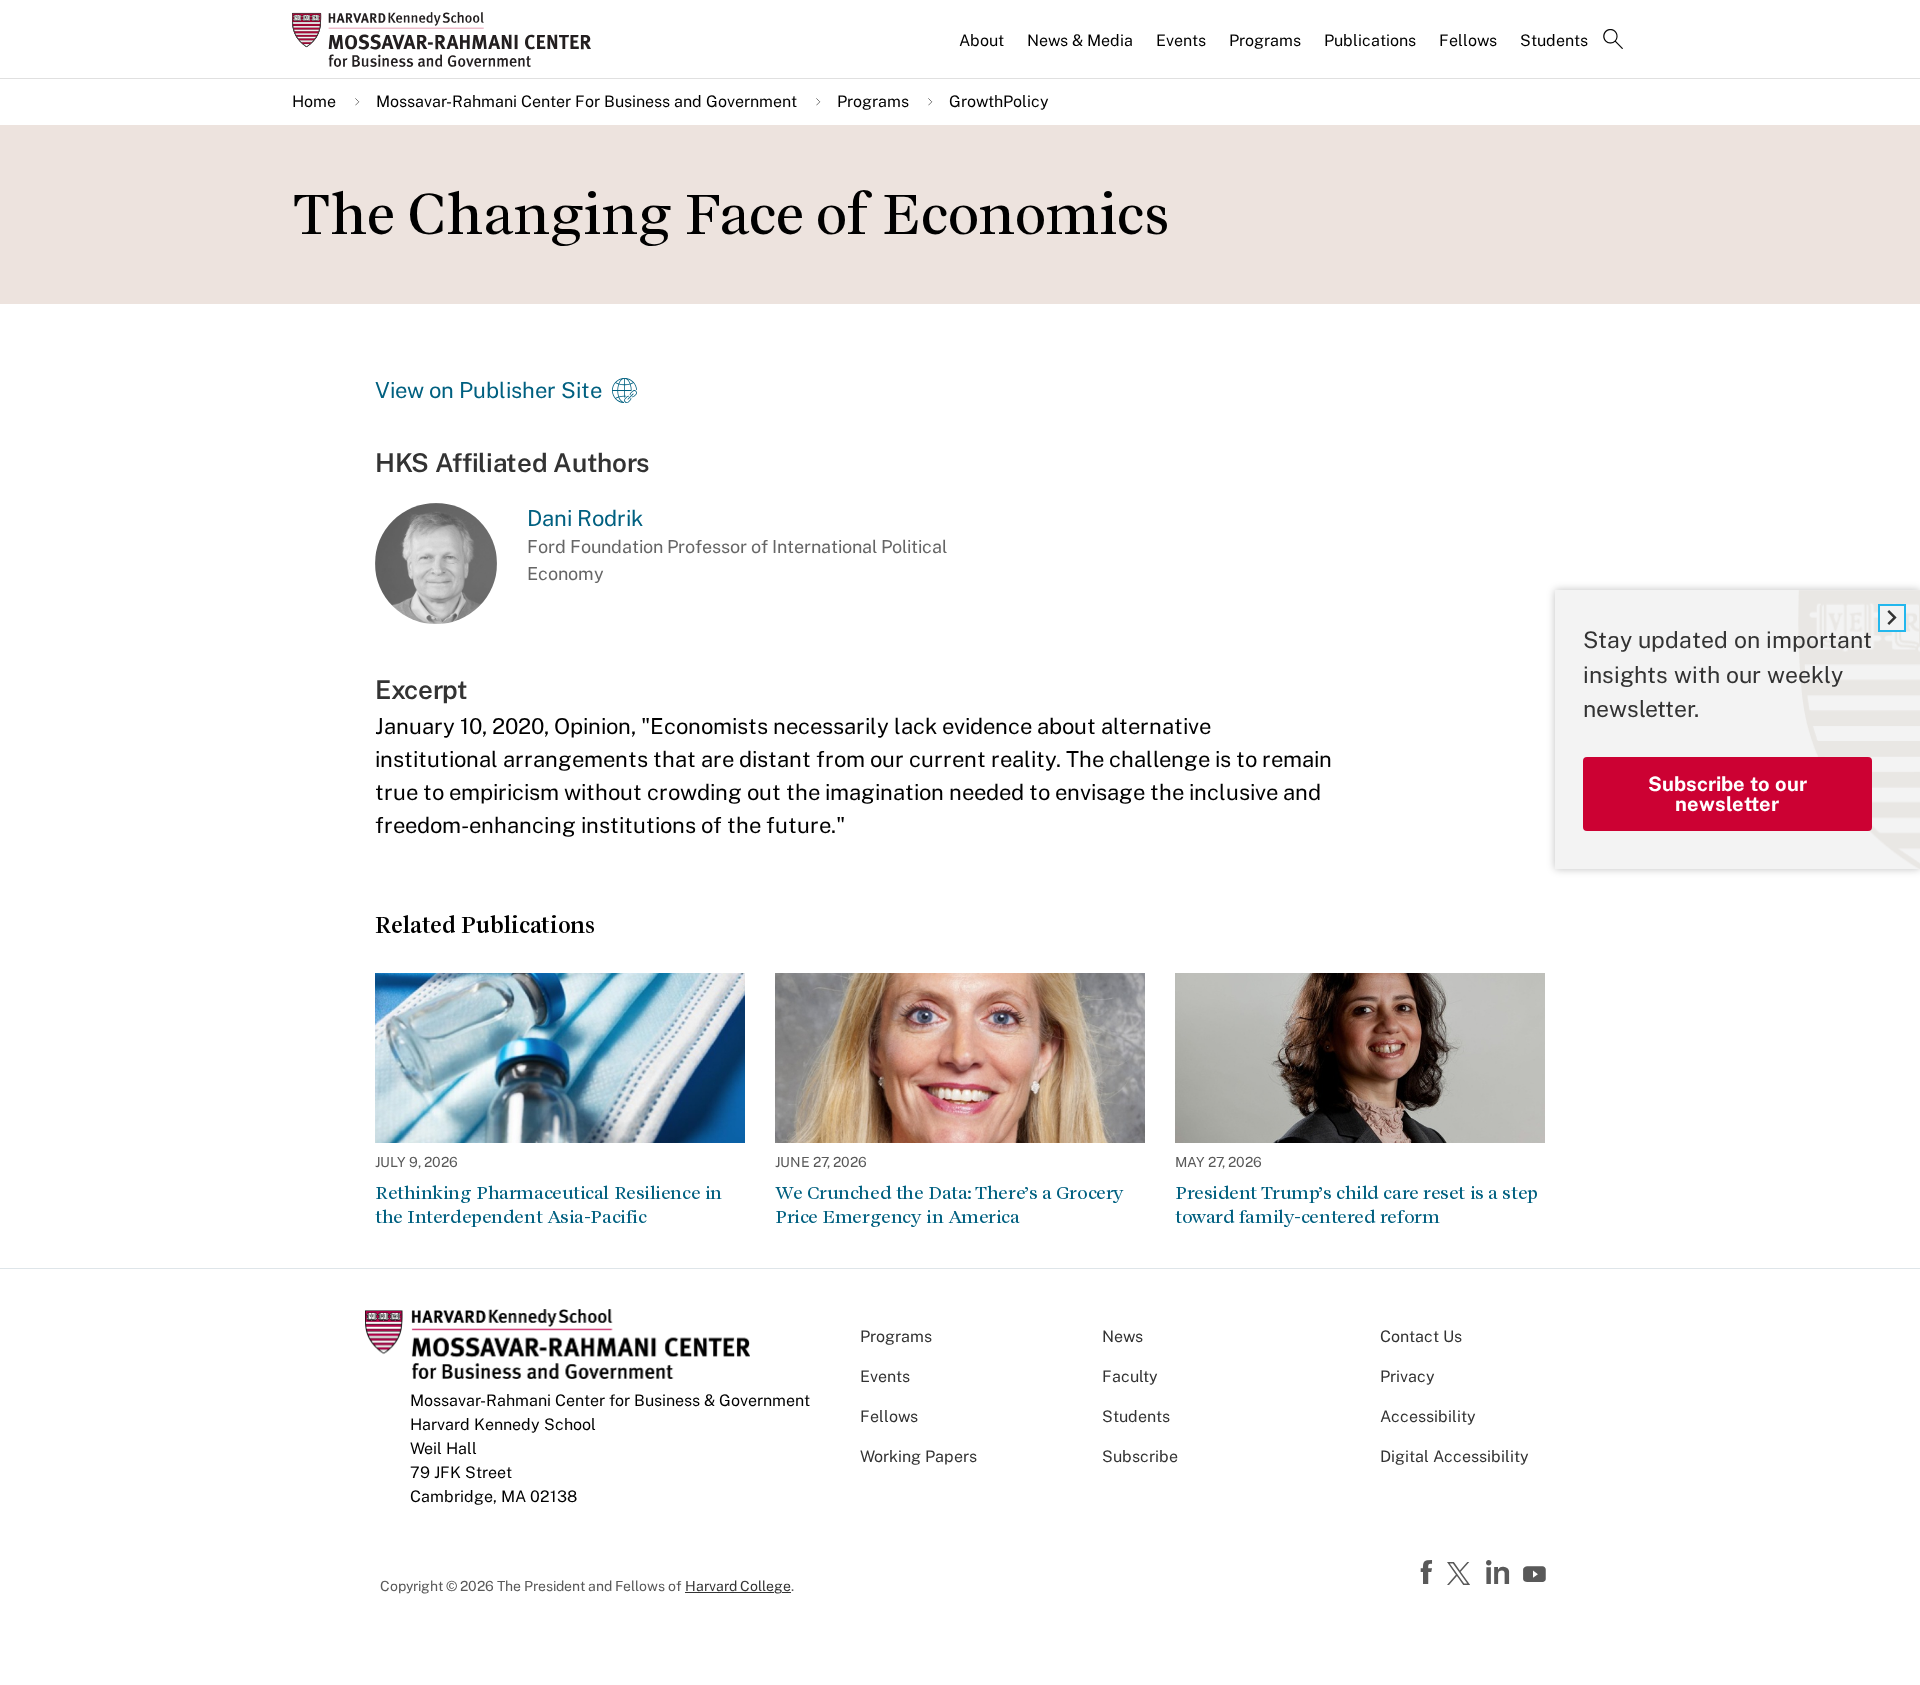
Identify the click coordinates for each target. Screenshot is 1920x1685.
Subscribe (1140, 1456)
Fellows (1468, 40)
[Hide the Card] (1892, 618)
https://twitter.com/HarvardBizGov (1462, 1575)
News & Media (1080, 40)
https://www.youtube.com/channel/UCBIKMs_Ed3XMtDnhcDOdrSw (1537, 1575)
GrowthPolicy (999, 101)
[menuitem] (983, 49)
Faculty (1130, 1376)
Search (1613, 41)
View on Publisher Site (488, 390)
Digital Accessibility (1454, 1456)
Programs (1265, 40)
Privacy (1407, 1376)
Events (1181, 40)
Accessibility (1428, 1416)
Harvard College (738, 1586)
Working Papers (918, 1456)
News (1122, 1336)
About (981, 40)
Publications (1370, 40)
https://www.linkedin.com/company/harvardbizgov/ (1500, 1573)
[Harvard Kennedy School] (448, 39)
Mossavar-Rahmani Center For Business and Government (586, 101)
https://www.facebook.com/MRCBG (1429, 1573)
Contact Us (1421, 1336)
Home (314, 101)
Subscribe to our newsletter (1727, 793)
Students (1554, 40)
